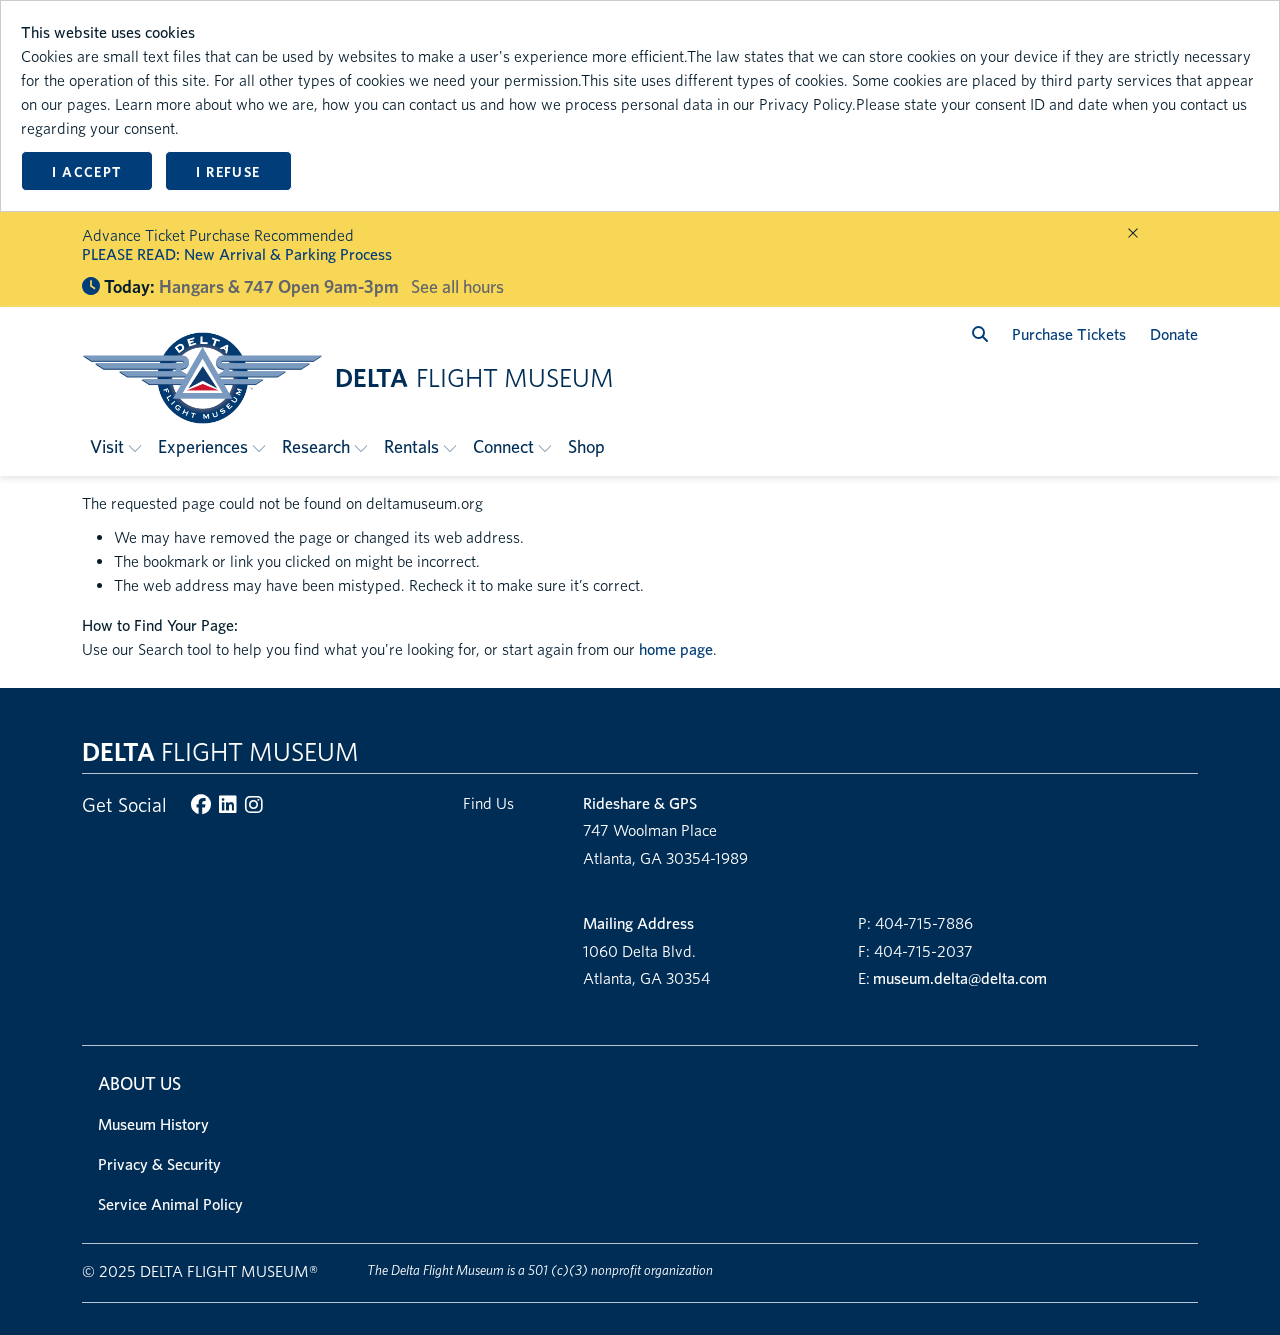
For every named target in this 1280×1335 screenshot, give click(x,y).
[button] (116, 446)
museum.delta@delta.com (960, 978)
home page (676, 649)
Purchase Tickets (1069, 334)
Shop (586, 446)
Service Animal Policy (170, 1204)
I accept (86, 172)
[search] (980, 334)
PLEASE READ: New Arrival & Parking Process (237, 254)
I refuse (228, 172)
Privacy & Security (159, 1164)
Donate (1174, 334)
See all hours (457, 286)
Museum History (153, 1124)
